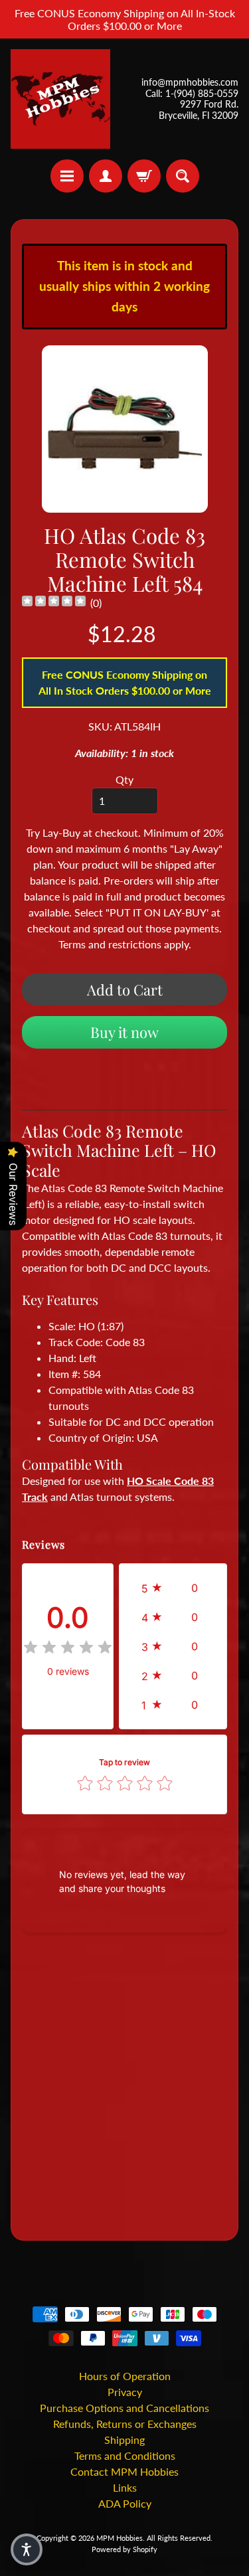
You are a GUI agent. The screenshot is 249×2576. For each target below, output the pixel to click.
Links (125, 2487)
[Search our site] (183, 176)
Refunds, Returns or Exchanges (125, 2424)
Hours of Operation (125, 2376)
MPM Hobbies (120, 2538)
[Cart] (144, 176)
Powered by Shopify (124, 2549)
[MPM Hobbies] (60, 99)
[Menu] (67, 176)
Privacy (125, 2392)
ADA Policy (125, 2503)
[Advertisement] (124, 2089)
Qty (124, 779)
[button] (173, 1588)
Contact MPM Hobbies (124, 2471)
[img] (54, 603)
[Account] (106, 176)
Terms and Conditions (125, 2455)
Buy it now (124, 1032)
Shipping (124, 2440)
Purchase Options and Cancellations (124, 2408)
